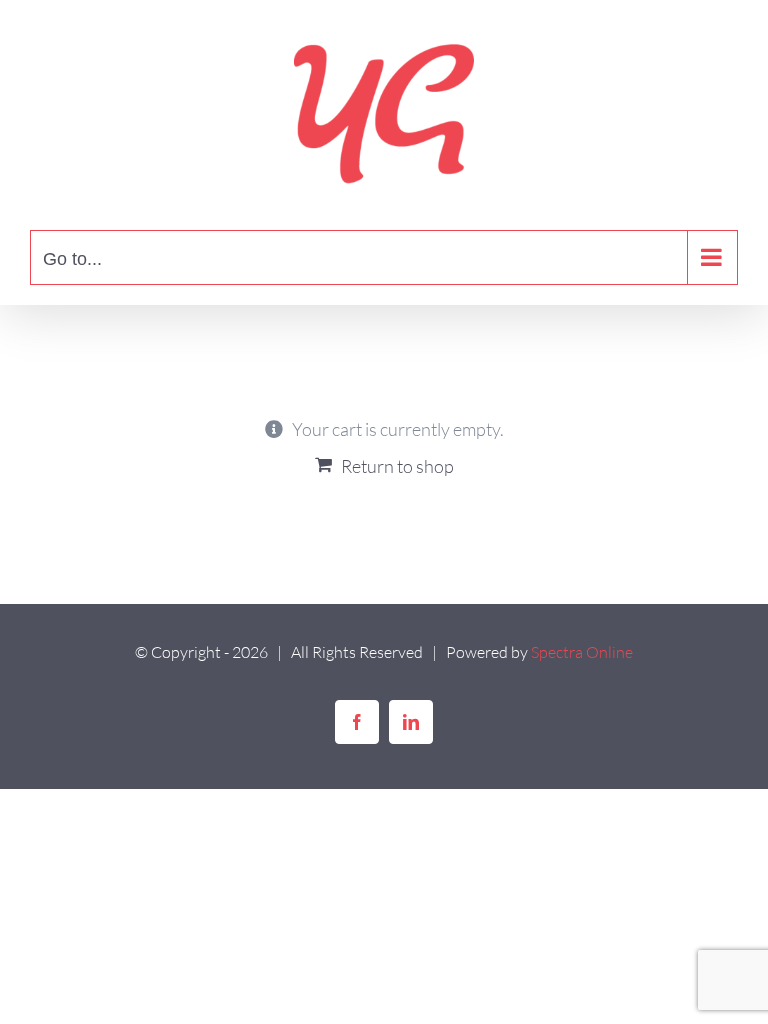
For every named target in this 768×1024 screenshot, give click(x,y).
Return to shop (397, 466)
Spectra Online (582, 652)
